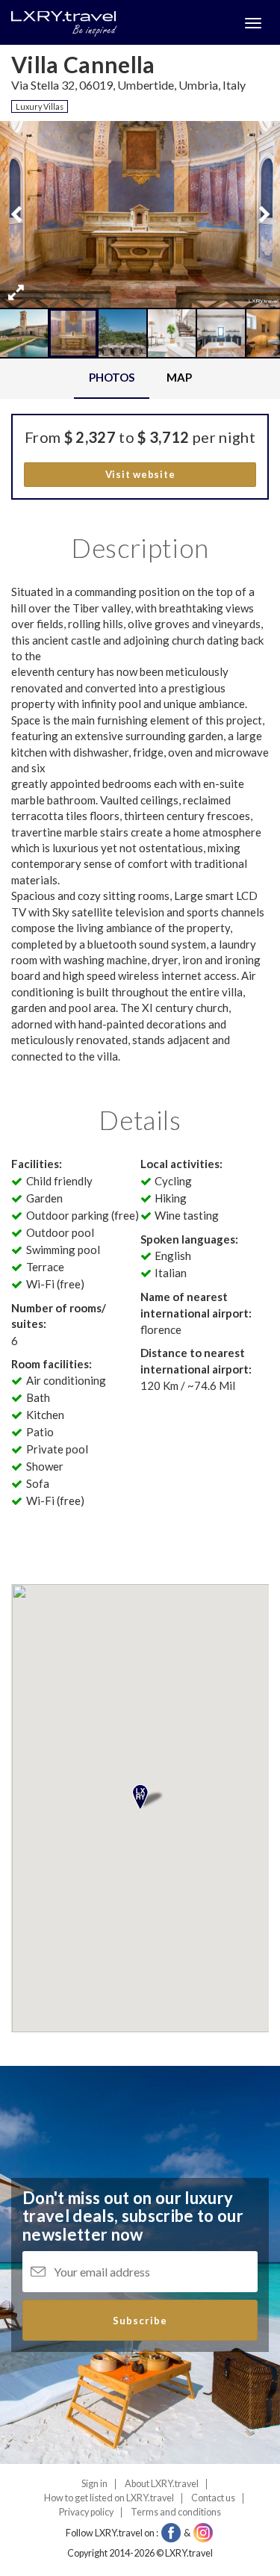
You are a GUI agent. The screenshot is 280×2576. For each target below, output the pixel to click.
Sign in (94, 2484)
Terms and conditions (176, 2512)
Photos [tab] (112, 377)
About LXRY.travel (162, 2484)
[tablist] (140, 378)
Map (179, 377)
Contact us (213, 2498)
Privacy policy (86, 2512)
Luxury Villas (40, 106)
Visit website (140, 474)
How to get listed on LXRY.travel (109, 2498)
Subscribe (140, 2321)
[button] (16, 292)
